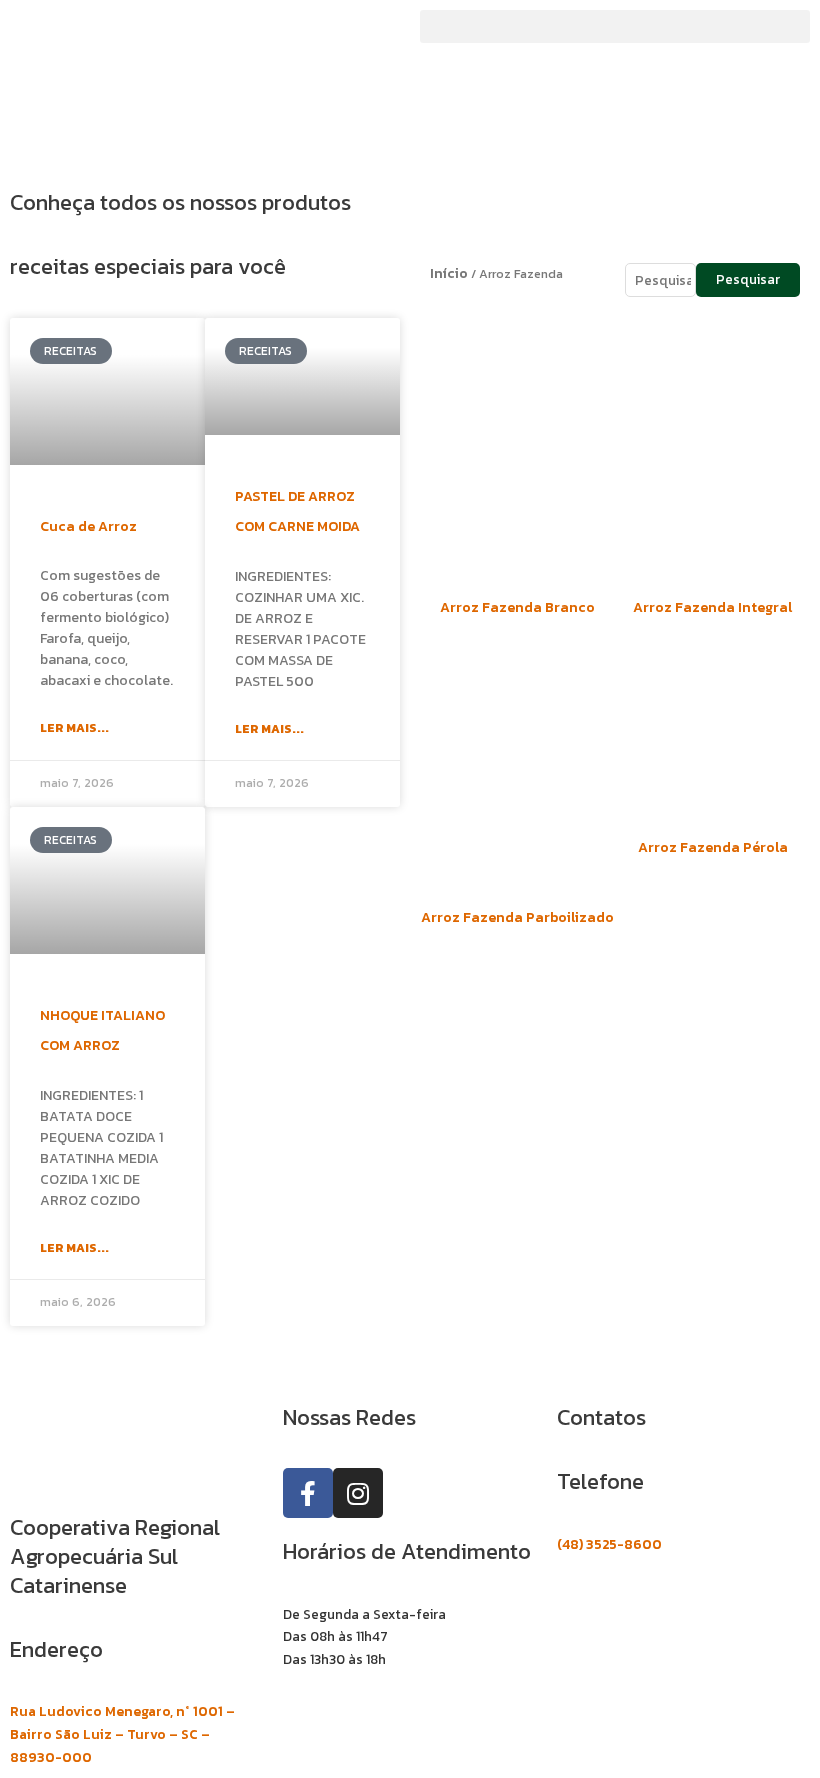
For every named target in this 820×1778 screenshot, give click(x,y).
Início (449, 273)
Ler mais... (74, 728)
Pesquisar (748, 279)
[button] (615, 26)
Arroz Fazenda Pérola (713, 847)
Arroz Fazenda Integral (712, 607)
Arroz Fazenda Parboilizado (517, 917)
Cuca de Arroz (88, 526)
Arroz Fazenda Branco (517, 607)
